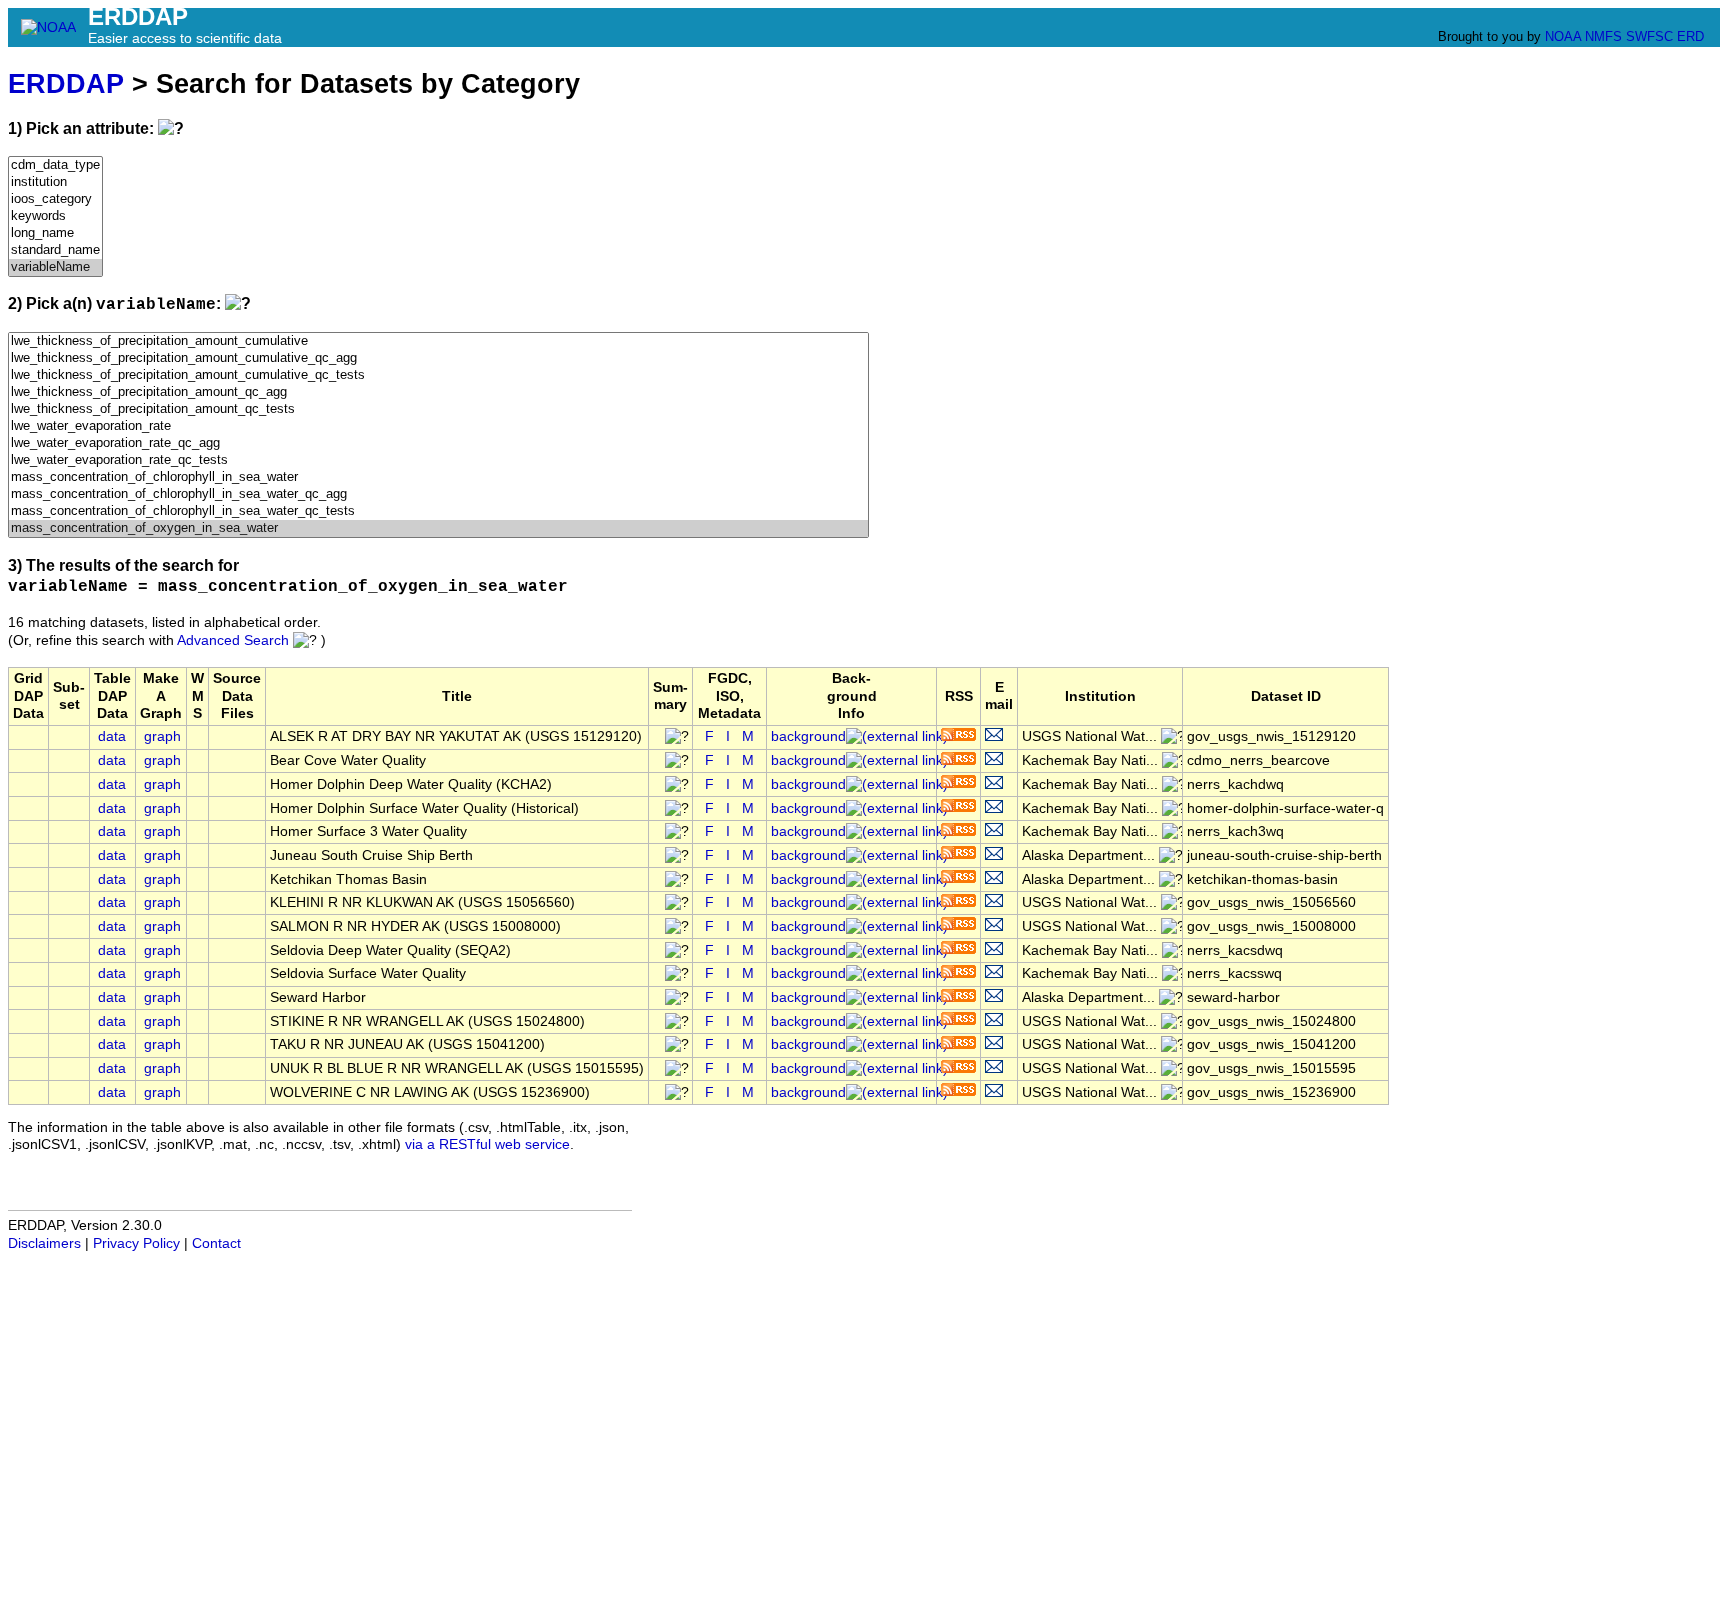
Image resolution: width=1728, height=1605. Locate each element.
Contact (216, 1243)
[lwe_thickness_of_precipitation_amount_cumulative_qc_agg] (438, 358)
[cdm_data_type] (55, 165)
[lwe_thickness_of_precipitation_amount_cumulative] (438, 341)
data (112, 736)
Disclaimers (44, 1243)
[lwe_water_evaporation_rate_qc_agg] (438, 443)
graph (162, 736)
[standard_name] (55, 250)
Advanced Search (233, 640)
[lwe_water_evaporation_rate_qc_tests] (438, 460)
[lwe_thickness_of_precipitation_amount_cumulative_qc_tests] (438, 375)
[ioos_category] (55, 199)
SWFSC (1649, 36)
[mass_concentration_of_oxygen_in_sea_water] (438, 528)
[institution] (55, 182)
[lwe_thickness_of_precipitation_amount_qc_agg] (438, 392)
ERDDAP (66, 83)
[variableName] (55, 267)
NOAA (1563, 36)
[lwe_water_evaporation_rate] (438, 426)
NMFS (1603, 36)
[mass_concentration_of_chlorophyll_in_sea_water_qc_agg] (438, 494)
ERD (1690, 36)
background (808, 736)
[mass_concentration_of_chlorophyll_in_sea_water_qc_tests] (438, 511)
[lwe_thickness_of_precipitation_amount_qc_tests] (438, 409)
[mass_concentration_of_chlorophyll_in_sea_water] (438, 477)
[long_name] (55, 233)
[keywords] (55, 216)
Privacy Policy (136, 1243)
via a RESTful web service (487, 1144)
